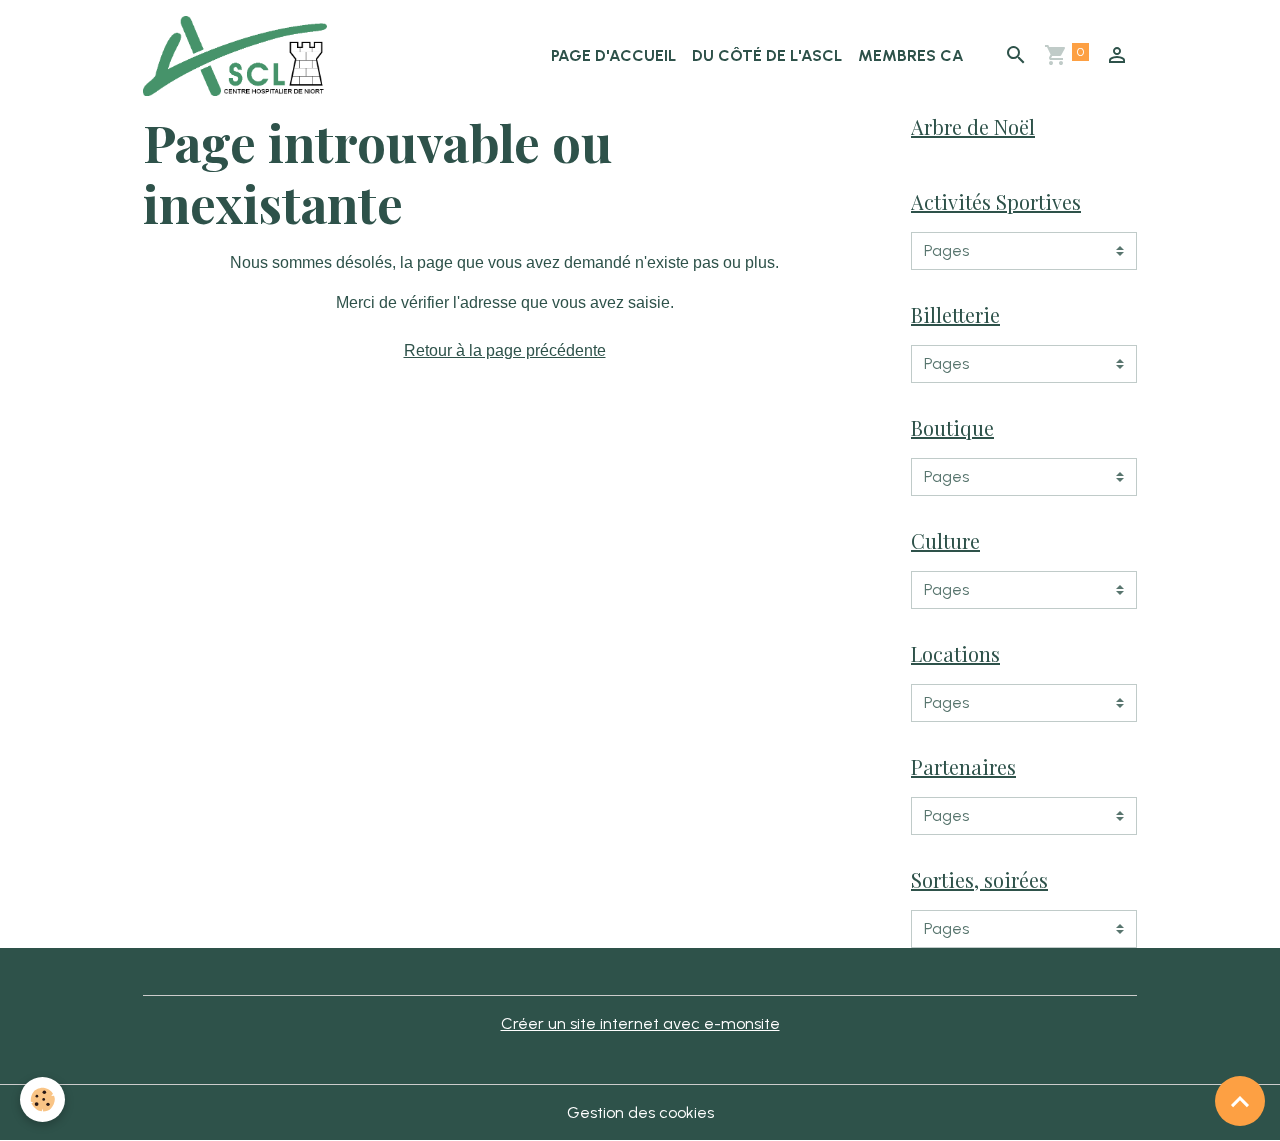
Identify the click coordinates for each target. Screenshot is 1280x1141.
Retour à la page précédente (505, 350)
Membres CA (911, 55)
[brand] (239, 56)
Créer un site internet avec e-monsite (640, 1023)
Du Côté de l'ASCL (767, 55)
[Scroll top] (1240, 1101)
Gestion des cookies (640, 1112)
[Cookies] (42, 1099)
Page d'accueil (613, 55)
